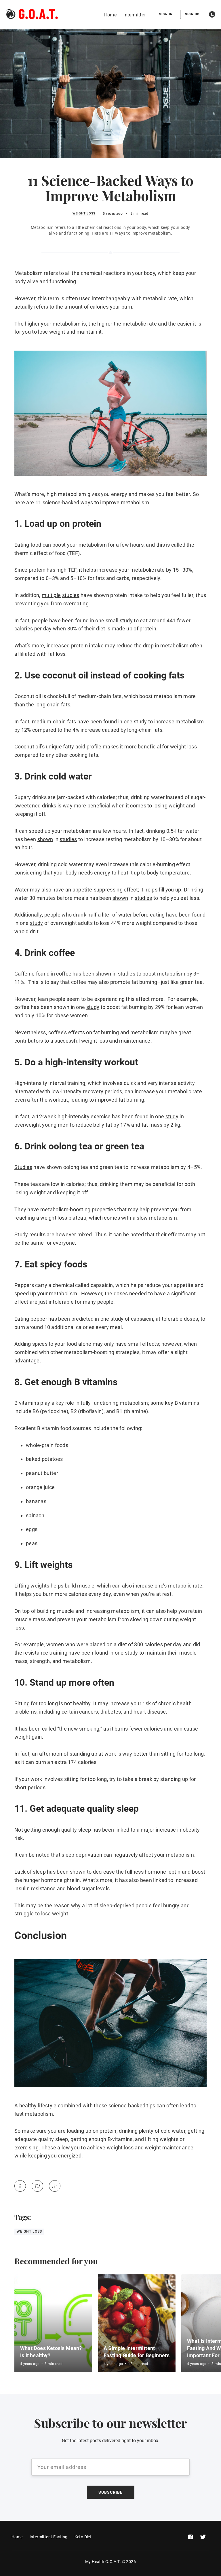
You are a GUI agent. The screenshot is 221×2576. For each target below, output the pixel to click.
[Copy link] (55, 2186)
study (126, 620)
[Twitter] (37, 2186)
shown (45, 839)
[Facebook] (20, 2186)
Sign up (192, 14)
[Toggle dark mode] (212, 14)
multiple (51, 595)
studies (71, 595)
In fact (22, 1754)
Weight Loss (84, 214)
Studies (23, 1167)
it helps (87, 570)
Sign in (166, 14)
